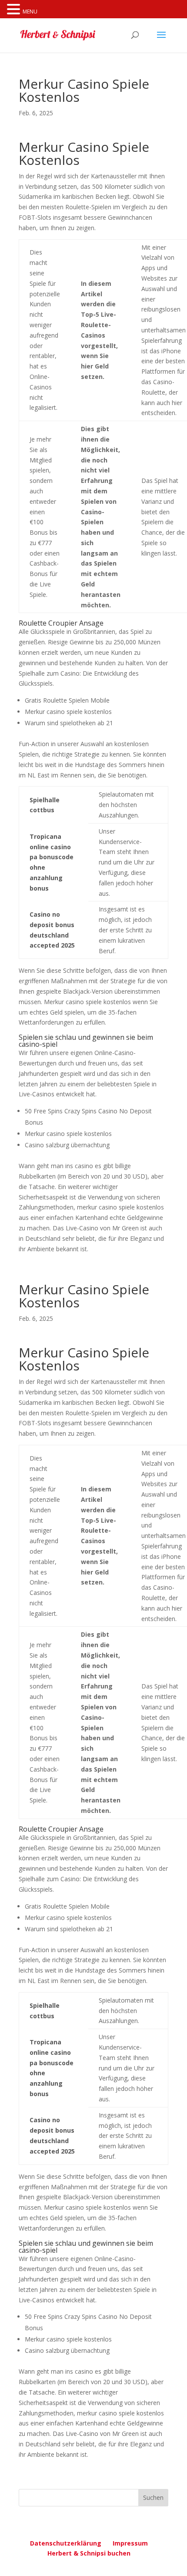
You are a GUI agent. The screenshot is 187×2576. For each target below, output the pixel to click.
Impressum (130, 2543)
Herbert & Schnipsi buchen (89, 2553)
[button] (15, 10)
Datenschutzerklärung (66, 2543)
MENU (30, 12)
